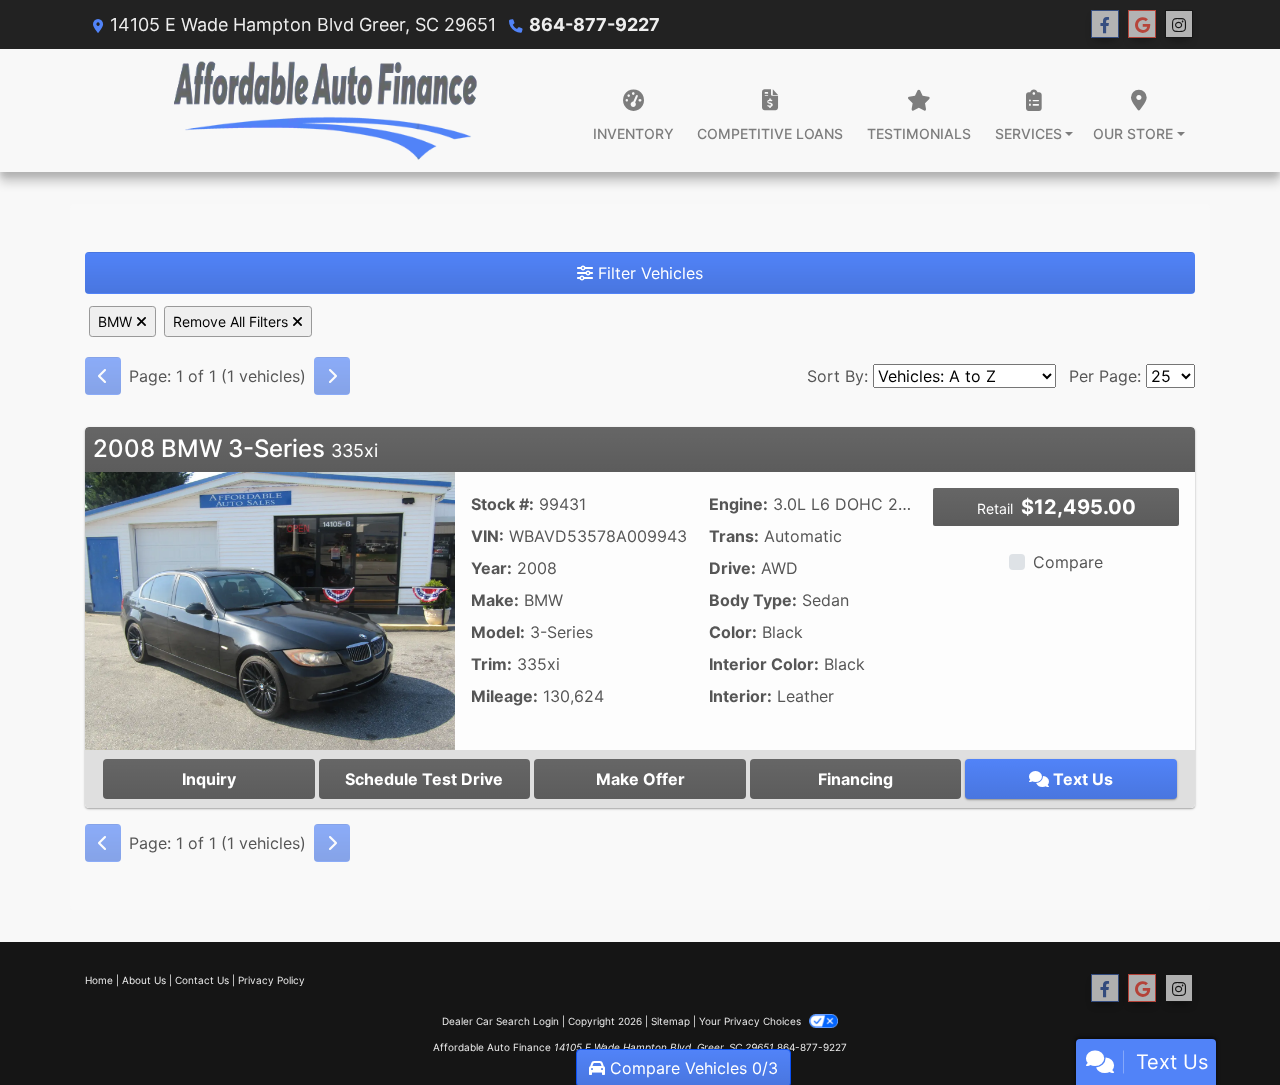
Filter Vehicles (648, 273)
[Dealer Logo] (325, 110)
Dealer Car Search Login (500, 1021)
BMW (117, 321)
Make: (495, 600)
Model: (498, 632)
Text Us (1081, 779)
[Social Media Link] (1179, 24)
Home (99, 980)
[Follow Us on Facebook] (1105, 24)
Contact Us (202, 980)
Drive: (732, 568)
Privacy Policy (271, 980)
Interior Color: (764, 664)
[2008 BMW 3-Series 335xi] (270, 609)
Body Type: (753, 600)
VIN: (487, 536)
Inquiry (209, 779)
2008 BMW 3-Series (235, 448)
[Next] (332, 376)
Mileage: (504, 696)
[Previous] (103, 376)
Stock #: (502, 504)
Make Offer (640, 779)
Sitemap (670, 1021)
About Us (144, 980)
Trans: (734, 536)
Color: (733, 632)
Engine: (738, 504)
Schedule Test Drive (424, 779)
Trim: (491, 664)
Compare (1068, 562)
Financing (855, 779)
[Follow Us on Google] (1142, 24)
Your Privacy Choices (751, 1021)
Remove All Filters (232, 321)
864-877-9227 (594, 24)
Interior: (740, 696)
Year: (491, 568)
